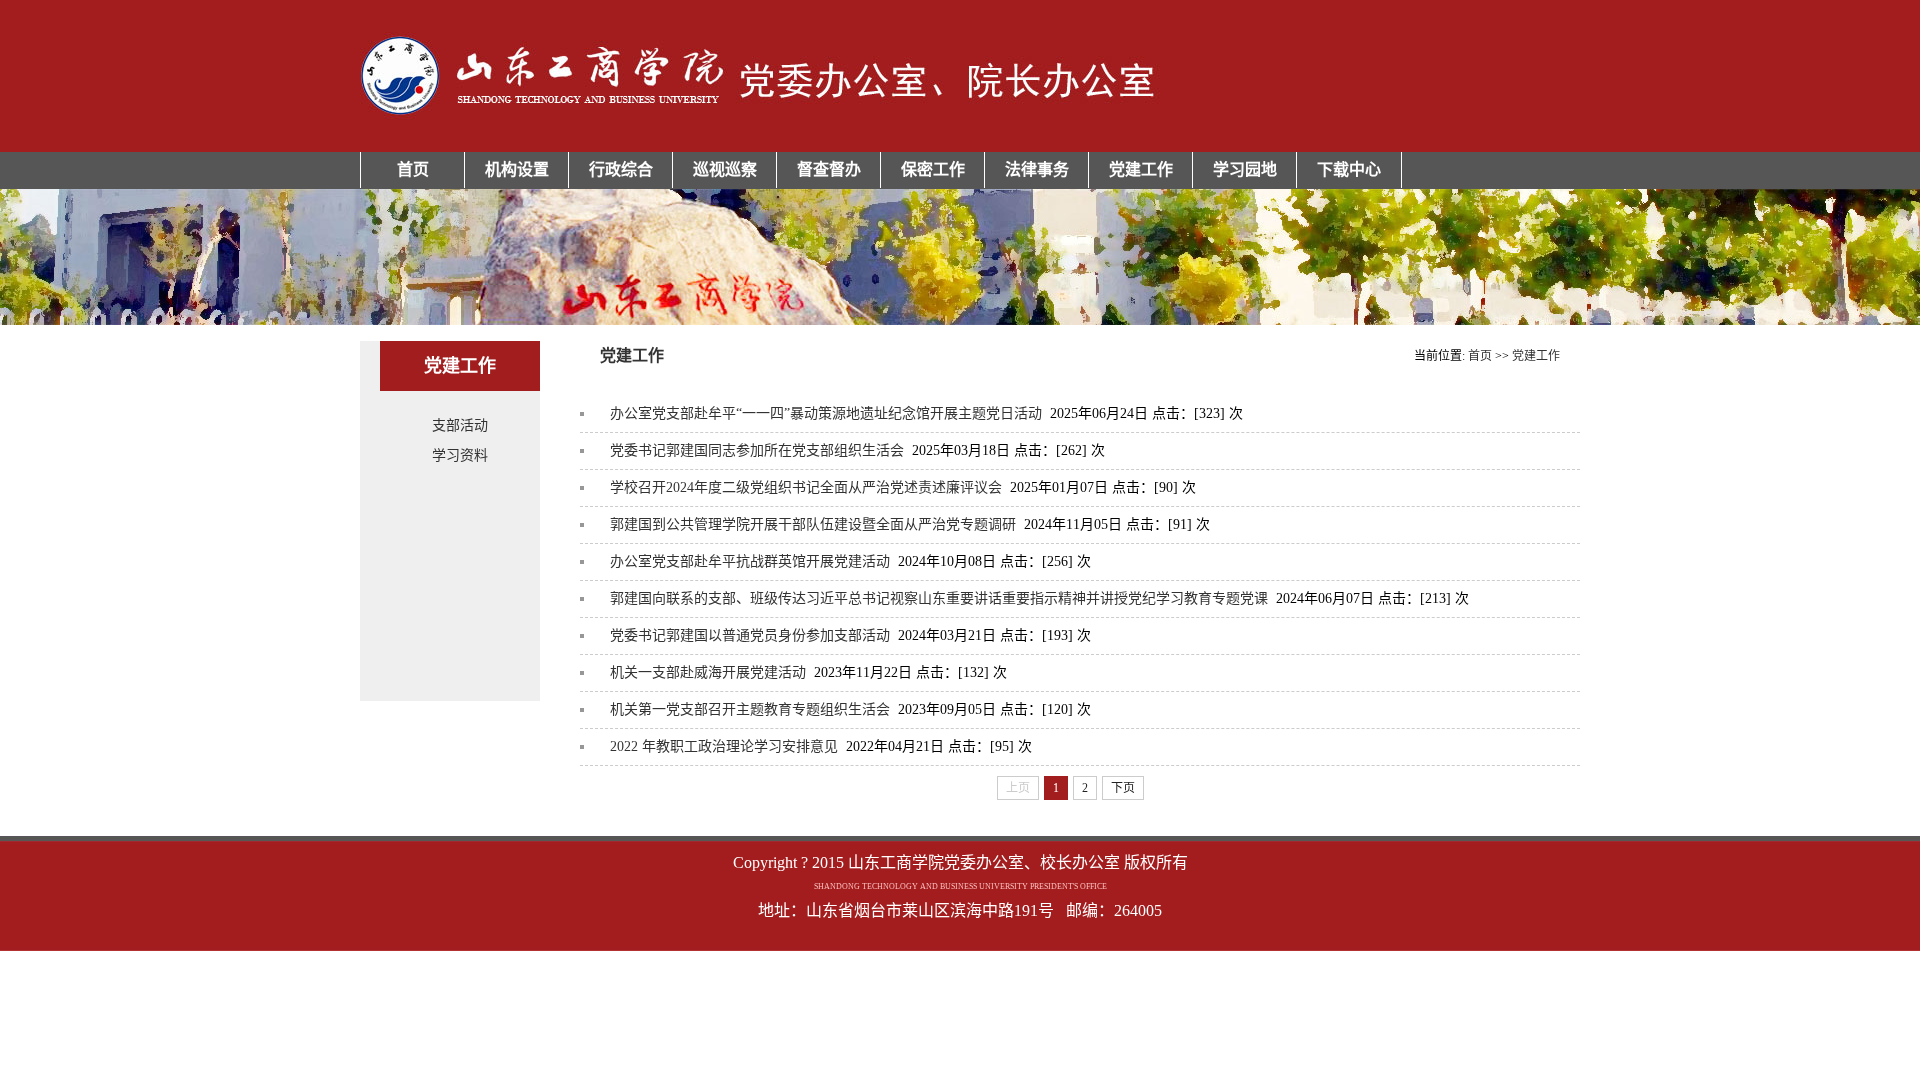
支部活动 (460, 425)
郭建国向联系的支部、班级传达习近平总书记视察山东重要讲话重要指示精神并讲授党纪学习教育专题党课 (939, 598)
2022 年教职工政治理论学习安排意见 (724, 746)
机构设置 (517, 169)
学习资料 (460, 455)
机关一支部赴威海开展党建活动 (708, 672)
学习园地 (1245, 169)
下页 (1123, 788)
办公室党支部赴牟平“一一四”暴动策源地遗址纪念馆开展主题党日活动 (826, 413)
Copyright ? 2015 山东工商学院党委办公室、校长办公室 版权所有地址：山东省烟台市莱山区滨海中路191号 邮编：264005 (960, 886)
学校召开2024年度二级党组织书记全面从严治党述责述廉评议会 (806, 487)
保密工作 (933, 169)
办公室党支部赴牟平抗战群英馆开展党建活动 (750, 561)
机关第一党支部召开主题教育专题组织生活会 (750, 709)
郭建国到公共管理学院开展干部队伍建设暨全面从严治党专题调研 (813, 524)
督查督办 (829, 169)
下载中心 (1349, 169)
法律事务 (1037, 169)
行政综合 (621, 169)
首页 (413, 169)
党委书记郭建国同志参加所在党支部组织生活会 (757, 450)
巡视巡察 (725, 169)
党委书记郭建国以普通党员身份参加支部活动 (750, 635)
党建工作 (1141, 169)
